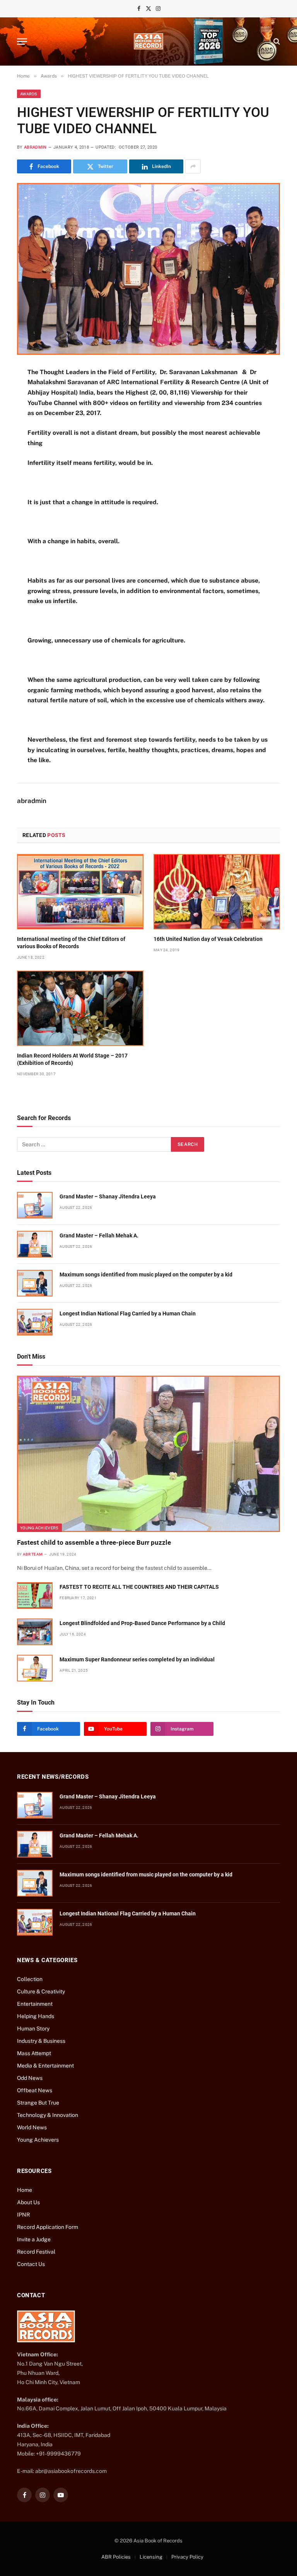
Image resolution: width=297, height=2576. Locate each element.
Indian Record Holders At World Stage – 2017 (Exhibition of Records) (72, 1059)
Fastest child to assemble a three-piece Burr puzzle (94, 1542)
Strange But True (38, 2103)
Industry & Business (41, 2041)
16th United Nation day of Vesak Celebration (208, 939)
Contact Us (31, 2264)
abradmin (35, 147)
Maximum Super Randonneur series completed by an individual (137, 1659)
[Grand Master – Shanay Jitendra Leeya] (35, 1205)
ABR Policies (116, 2557)
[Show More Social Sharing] (193, 166)
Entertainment (35, 2004)
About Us (28, 2202)
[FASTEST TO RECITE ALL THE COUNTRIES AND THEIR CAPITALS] (35, 1596)
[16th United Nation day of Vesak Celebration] (217, 892)
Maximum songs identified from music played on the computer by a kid (146, 1274)
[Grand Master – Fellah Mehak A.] (35, 1244)
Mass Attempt (34, 2053)
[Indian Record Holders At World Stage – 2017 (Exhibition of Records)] (80, 1008)
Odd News (30, 2078)
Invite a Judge (34, 2239)
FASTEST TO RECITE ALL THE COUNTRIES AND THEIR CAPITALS (139, 1587)
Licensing (151, 2557)
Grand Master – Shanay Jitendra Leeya (108, 1196)
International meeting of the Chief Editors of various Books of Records (71, 943)
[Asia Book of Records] (148, 41)
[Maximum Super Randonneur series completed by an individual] (35, 1668)
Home (25, 2190)
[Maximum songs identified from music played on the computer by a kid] (35, 1283)
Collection (30, 1979)
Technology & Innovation (48, 2115)
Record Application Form (48, 2227)
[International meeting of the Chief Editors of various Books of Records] (80, 892)
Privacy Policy (187, 2557)
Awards (29, 94)
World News (32, 2127)
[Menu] (22, 42)
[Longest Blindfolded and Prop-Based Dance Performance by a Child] (35, 1632)
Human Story (33, 2029)
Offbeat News (35, 2090)
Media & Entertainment (45, 2066)
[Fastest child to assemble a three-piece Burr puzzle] (148, 1454)
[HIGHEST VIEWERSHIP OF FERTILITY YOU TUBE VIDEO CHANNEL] (148, 269)
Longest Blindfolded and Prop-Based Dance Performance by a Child (142, 1623)
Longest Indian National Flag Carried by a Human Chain (128, 1313)
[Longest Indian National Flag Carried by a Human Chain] (35, 1322)
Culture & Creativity (41, 1991)
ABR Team (33, 1554)
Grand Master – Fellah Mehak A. (99, 1235)
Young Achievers (39, 1528)
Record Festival (36, 2252)
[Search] (276, 42)
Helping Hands (36, 2016)
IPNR (23, 2215)
